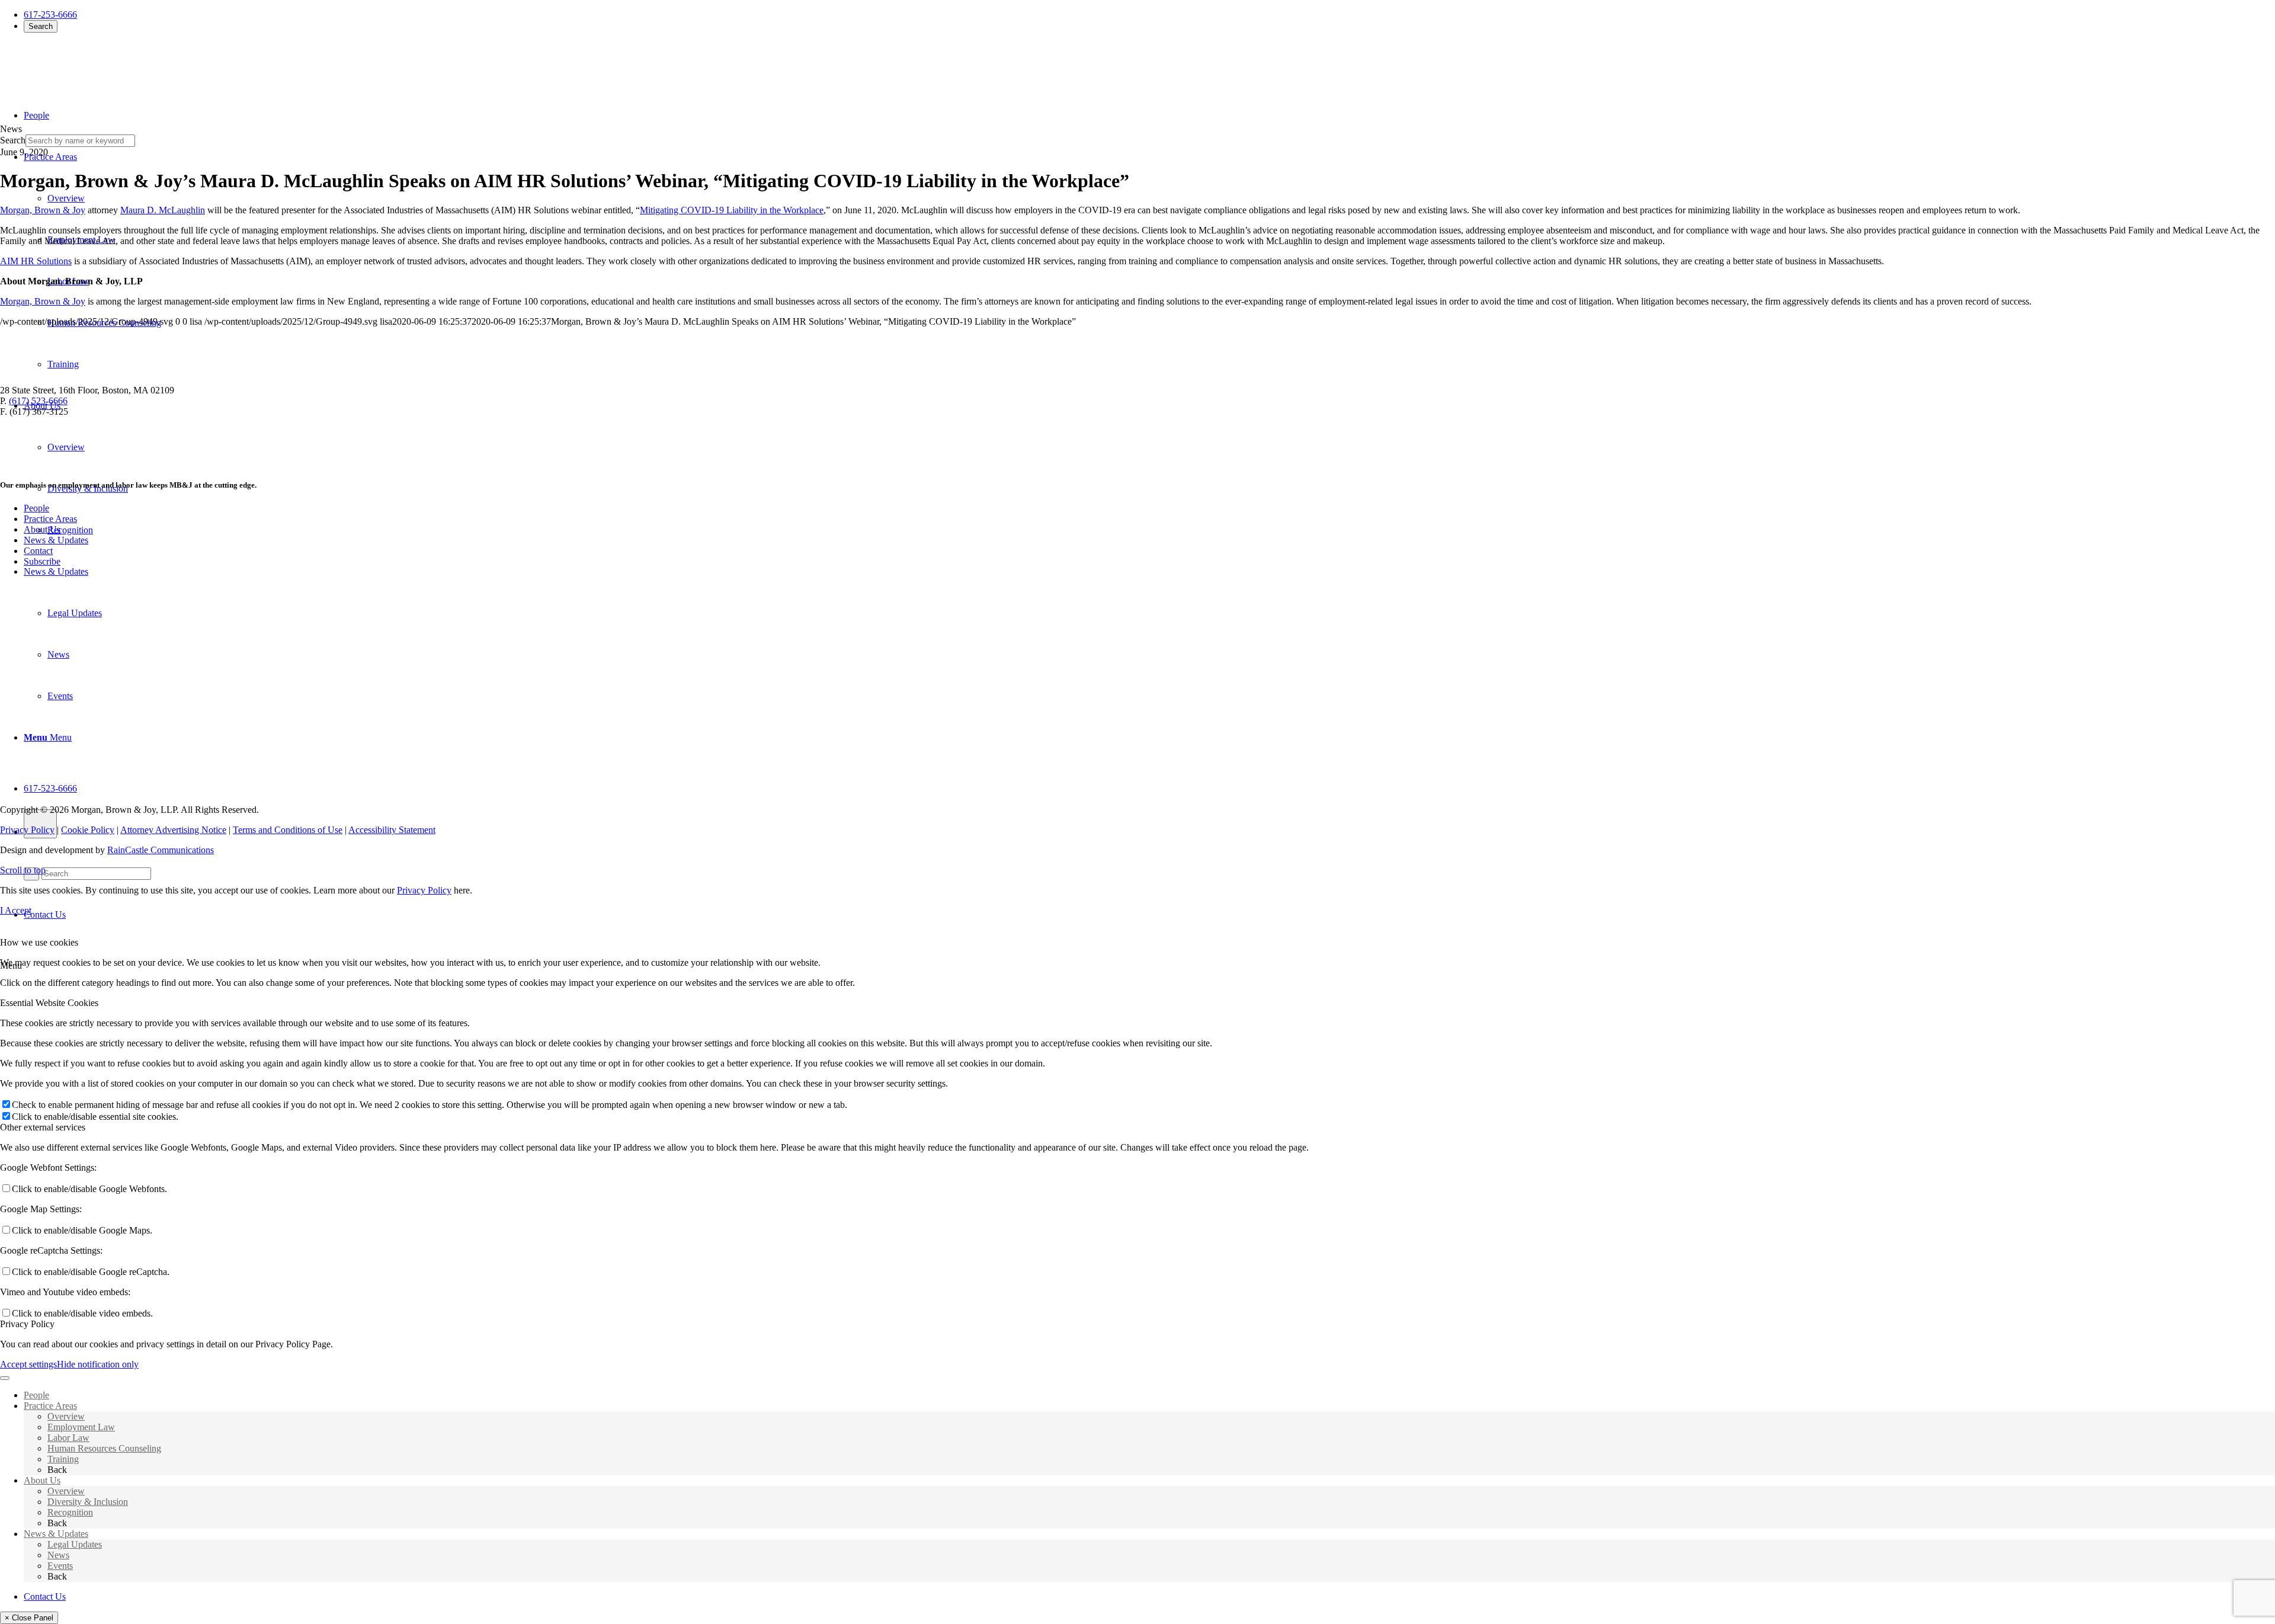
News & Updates (56, 540)
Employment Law (81, 1427)
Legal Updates (75, 1544)
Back (57, 1470)
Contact (38, 551)
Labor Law (68, 1438)
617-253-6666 (50, 15)
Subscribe (42, 561)
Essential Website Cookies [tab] (49, 1003)
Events (60, 1566)
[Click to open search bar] (40, 824)
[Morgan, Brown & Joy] (86, 64)
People (36, 508)
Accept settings (28, 1364)
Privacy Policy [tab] (27, 1324)
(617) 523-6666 (38, 401)
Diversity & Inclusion (88, 1502)
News (58, 1555)
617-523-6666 (50, 788)
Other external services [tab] (43, 1127)
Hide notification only (98, 1364)
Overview (66, 1416)
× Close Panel (29, 1618)
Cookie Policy (88, 830)
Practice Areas (50, 519)
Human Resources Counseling (104, 1448)
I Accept (16, 910)
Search (41, 26)
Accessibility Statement (392, 830)
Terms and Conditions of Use (288, 830)
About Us (42, 529)
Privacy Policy (27, 830)
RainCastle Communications (161, 850)
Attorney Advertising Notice (173, 830)
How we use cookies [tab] (39, 942)
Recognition (70, 1512)
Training (63, 1459)
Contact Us (45, 914)
